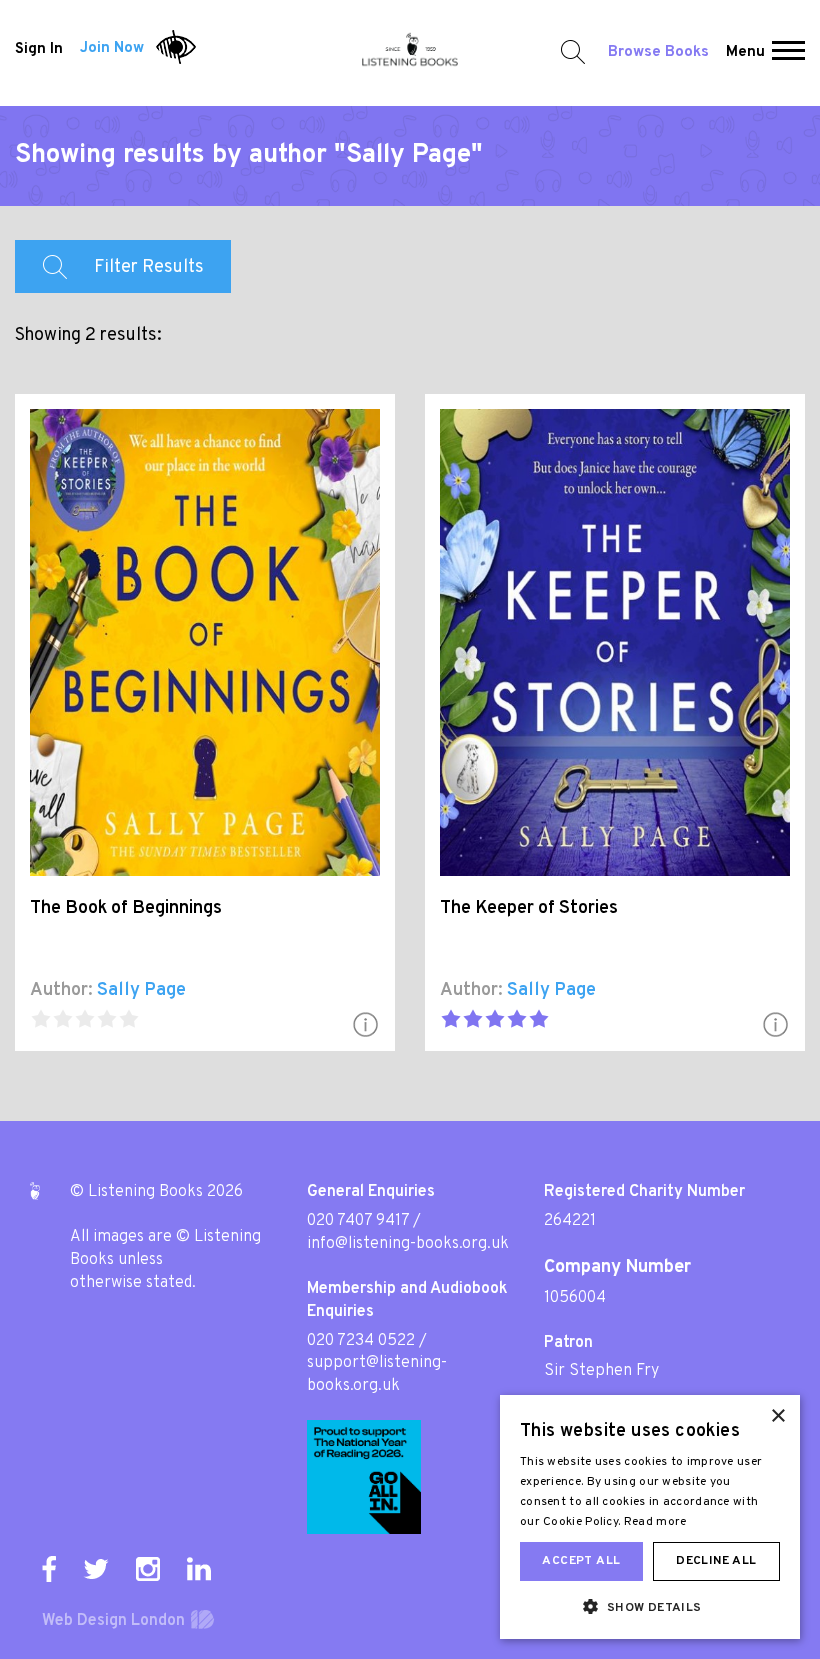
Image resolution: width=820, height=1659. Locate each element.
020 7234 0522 (361, 1341)
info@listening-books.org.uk (408, 1244)
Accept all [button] (581, 1561)
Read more (655, 1522)
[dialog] (650, 1517)
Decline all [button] (716, 1561)
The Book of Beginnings (126, 908)
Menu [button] (745, 52)
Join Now (112, 48)
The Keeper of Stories (529, 908)
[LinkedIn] (199, 1569)
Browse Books (658, 52)
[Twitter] (96, 1569)
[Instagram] (148, 1569)
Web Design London (113, 1621)
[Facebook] (49, 1569)
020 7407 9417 (358, 1221)
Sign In (39, 48)
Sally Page (141, 990)
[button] (788, 53)
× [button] (777, 1416)
